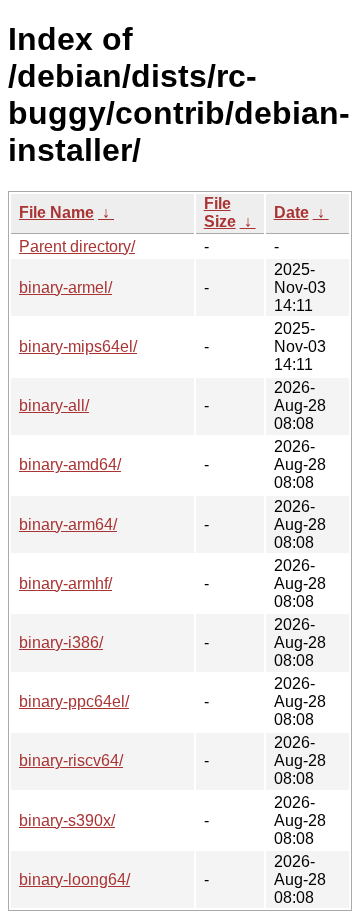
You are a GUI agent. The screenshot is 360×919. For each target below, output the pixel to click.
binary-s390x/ (67, 820)
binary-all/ (54, 405)
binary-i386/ (61, 642)
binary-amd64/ (70, 464)
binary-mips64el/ (78, 346)
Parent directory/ (77, 246)
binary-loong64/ (74, 879)
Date (291, 212)
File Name (56, 212)
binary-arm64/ (68, 524)
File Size (220, 212)
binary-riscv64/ (71, 760)
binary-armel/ (65, 287)
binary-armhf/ (65, 583)
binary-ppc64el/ (74, 701)
